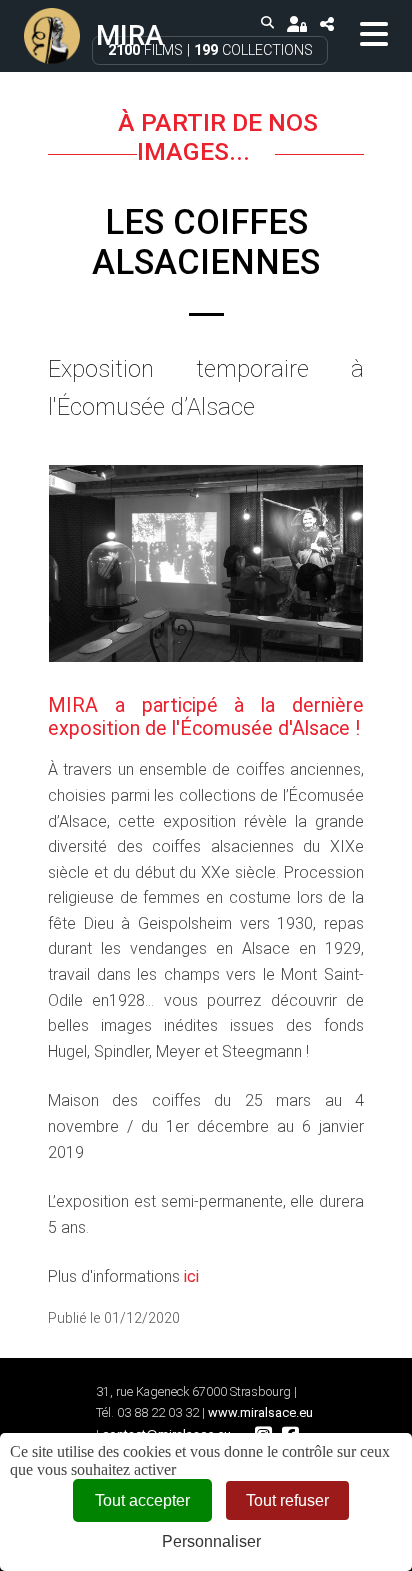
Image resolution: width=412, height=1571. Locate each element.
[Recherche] (268, 23)
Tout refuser (287, 1500)
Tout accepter (142, 1500)
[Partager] (326, 23)
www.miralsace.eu (260, 1412)
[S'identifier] (296, 23)
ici (191, 1276)
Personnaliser (211, 1541)
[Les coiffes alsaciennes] (206, 563)
